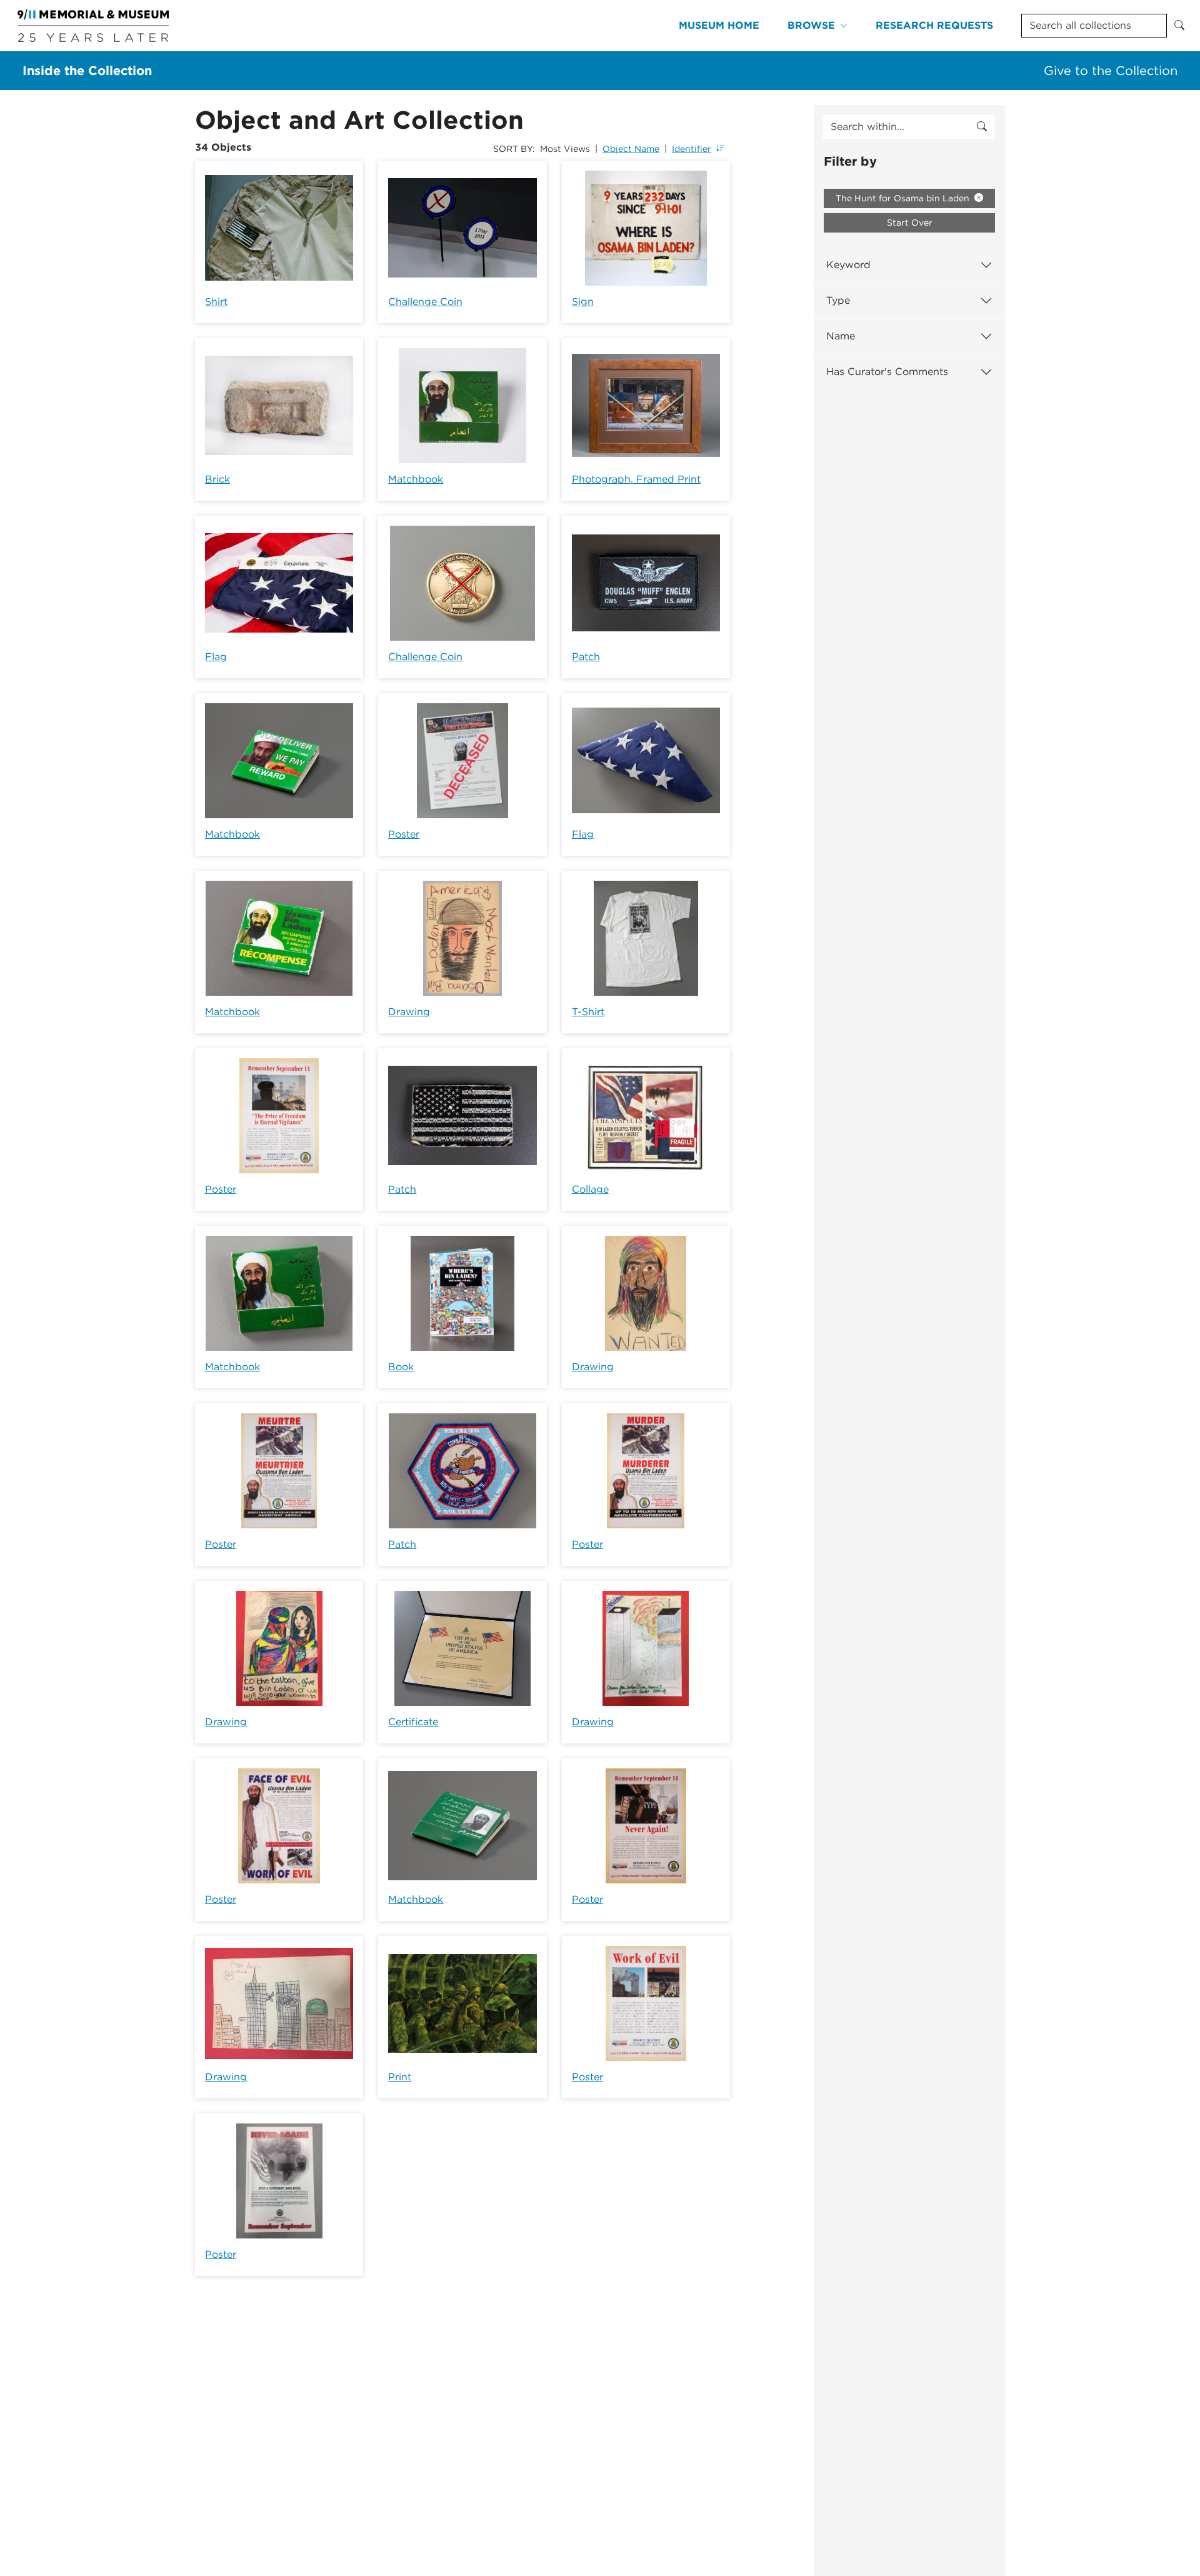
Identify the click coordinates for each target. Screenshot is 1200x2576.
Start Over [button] (910, 223)
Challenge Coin (425, 302)
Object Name (631, 149)
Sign (583, 302)
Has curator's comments (887, 372)
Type (838, 300)
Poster (404, 834)
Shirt (216, 302)
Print (400, 2077)
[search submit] (982, 127)
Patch (586, 657)
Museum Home (719, 25)
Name (841, 336)
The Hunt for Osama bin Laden (904, 198)
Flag (216, 657)
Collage (590, 1189)
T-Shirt (588, 1012)
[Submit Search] (1179, 26)
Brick (217, 479)
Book (401, 1367)
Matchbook (416, 479)
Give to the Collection (1111, 71)
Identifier (692, 149)
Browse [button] (811, 25)
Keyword (848, 265)
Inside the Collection (87, 71)
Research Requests (934, 25)
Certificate (413, 1722)
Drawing (409, 1012)
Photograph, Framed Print (636, 479)
